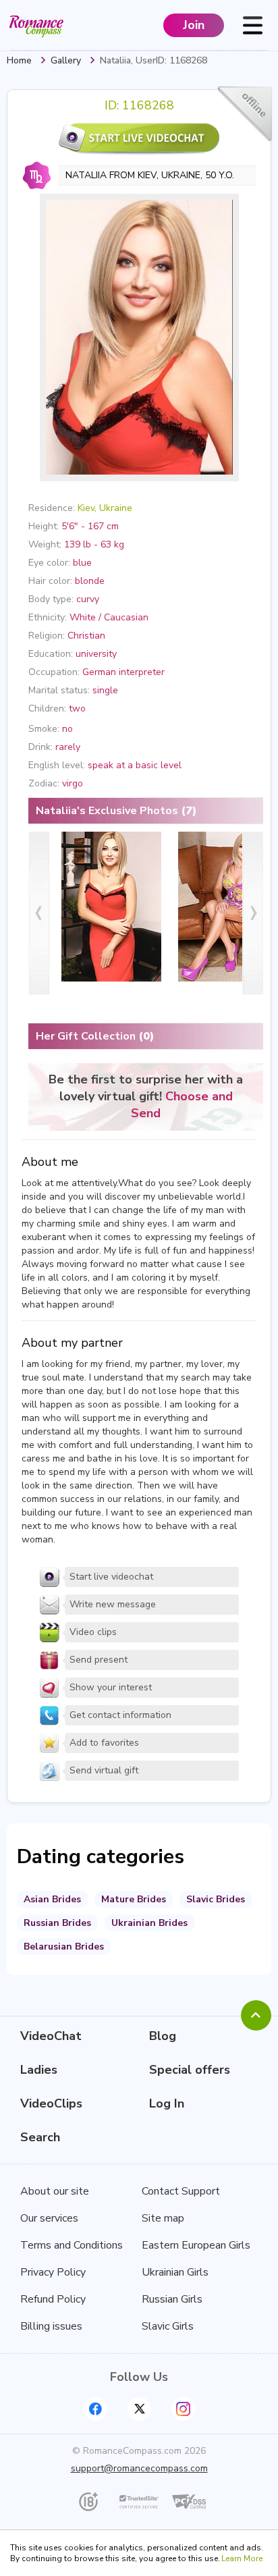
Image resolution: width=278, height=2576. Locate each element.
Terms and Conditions (72, 2245)
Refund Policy (53, 2299)
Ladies (39, 2070)
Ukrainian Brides (149, 1923)
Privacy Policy (53, 2272)
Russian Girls (172, 2299)
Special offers (190, 2070)
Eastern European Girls (196, 2245)
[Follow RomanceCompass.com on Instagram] (183, 2409)
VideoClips (51, 2103)
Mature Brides (134, 1899)
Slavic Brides (216, 1899)
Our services (49, 2218)
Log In (167, 2103)
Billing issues (51, 2326)
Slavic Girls (168, 2326)
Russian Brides (57, 1923)
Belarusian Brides (64, 1947)
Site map (163, 2218)
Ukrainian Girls (175, 2272)
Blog (163, 2036)
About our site (55, 2191)
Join (194, 25)
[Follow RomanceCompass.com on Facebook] (95, 2409)
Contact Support (181, 2191)
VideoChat (51, 2036)
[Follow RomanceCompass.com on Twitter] (139, 2409)
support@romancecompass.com (139, 2468)
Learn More (242, 2558)
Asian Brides (52, 1899)
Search (40, 2137)
